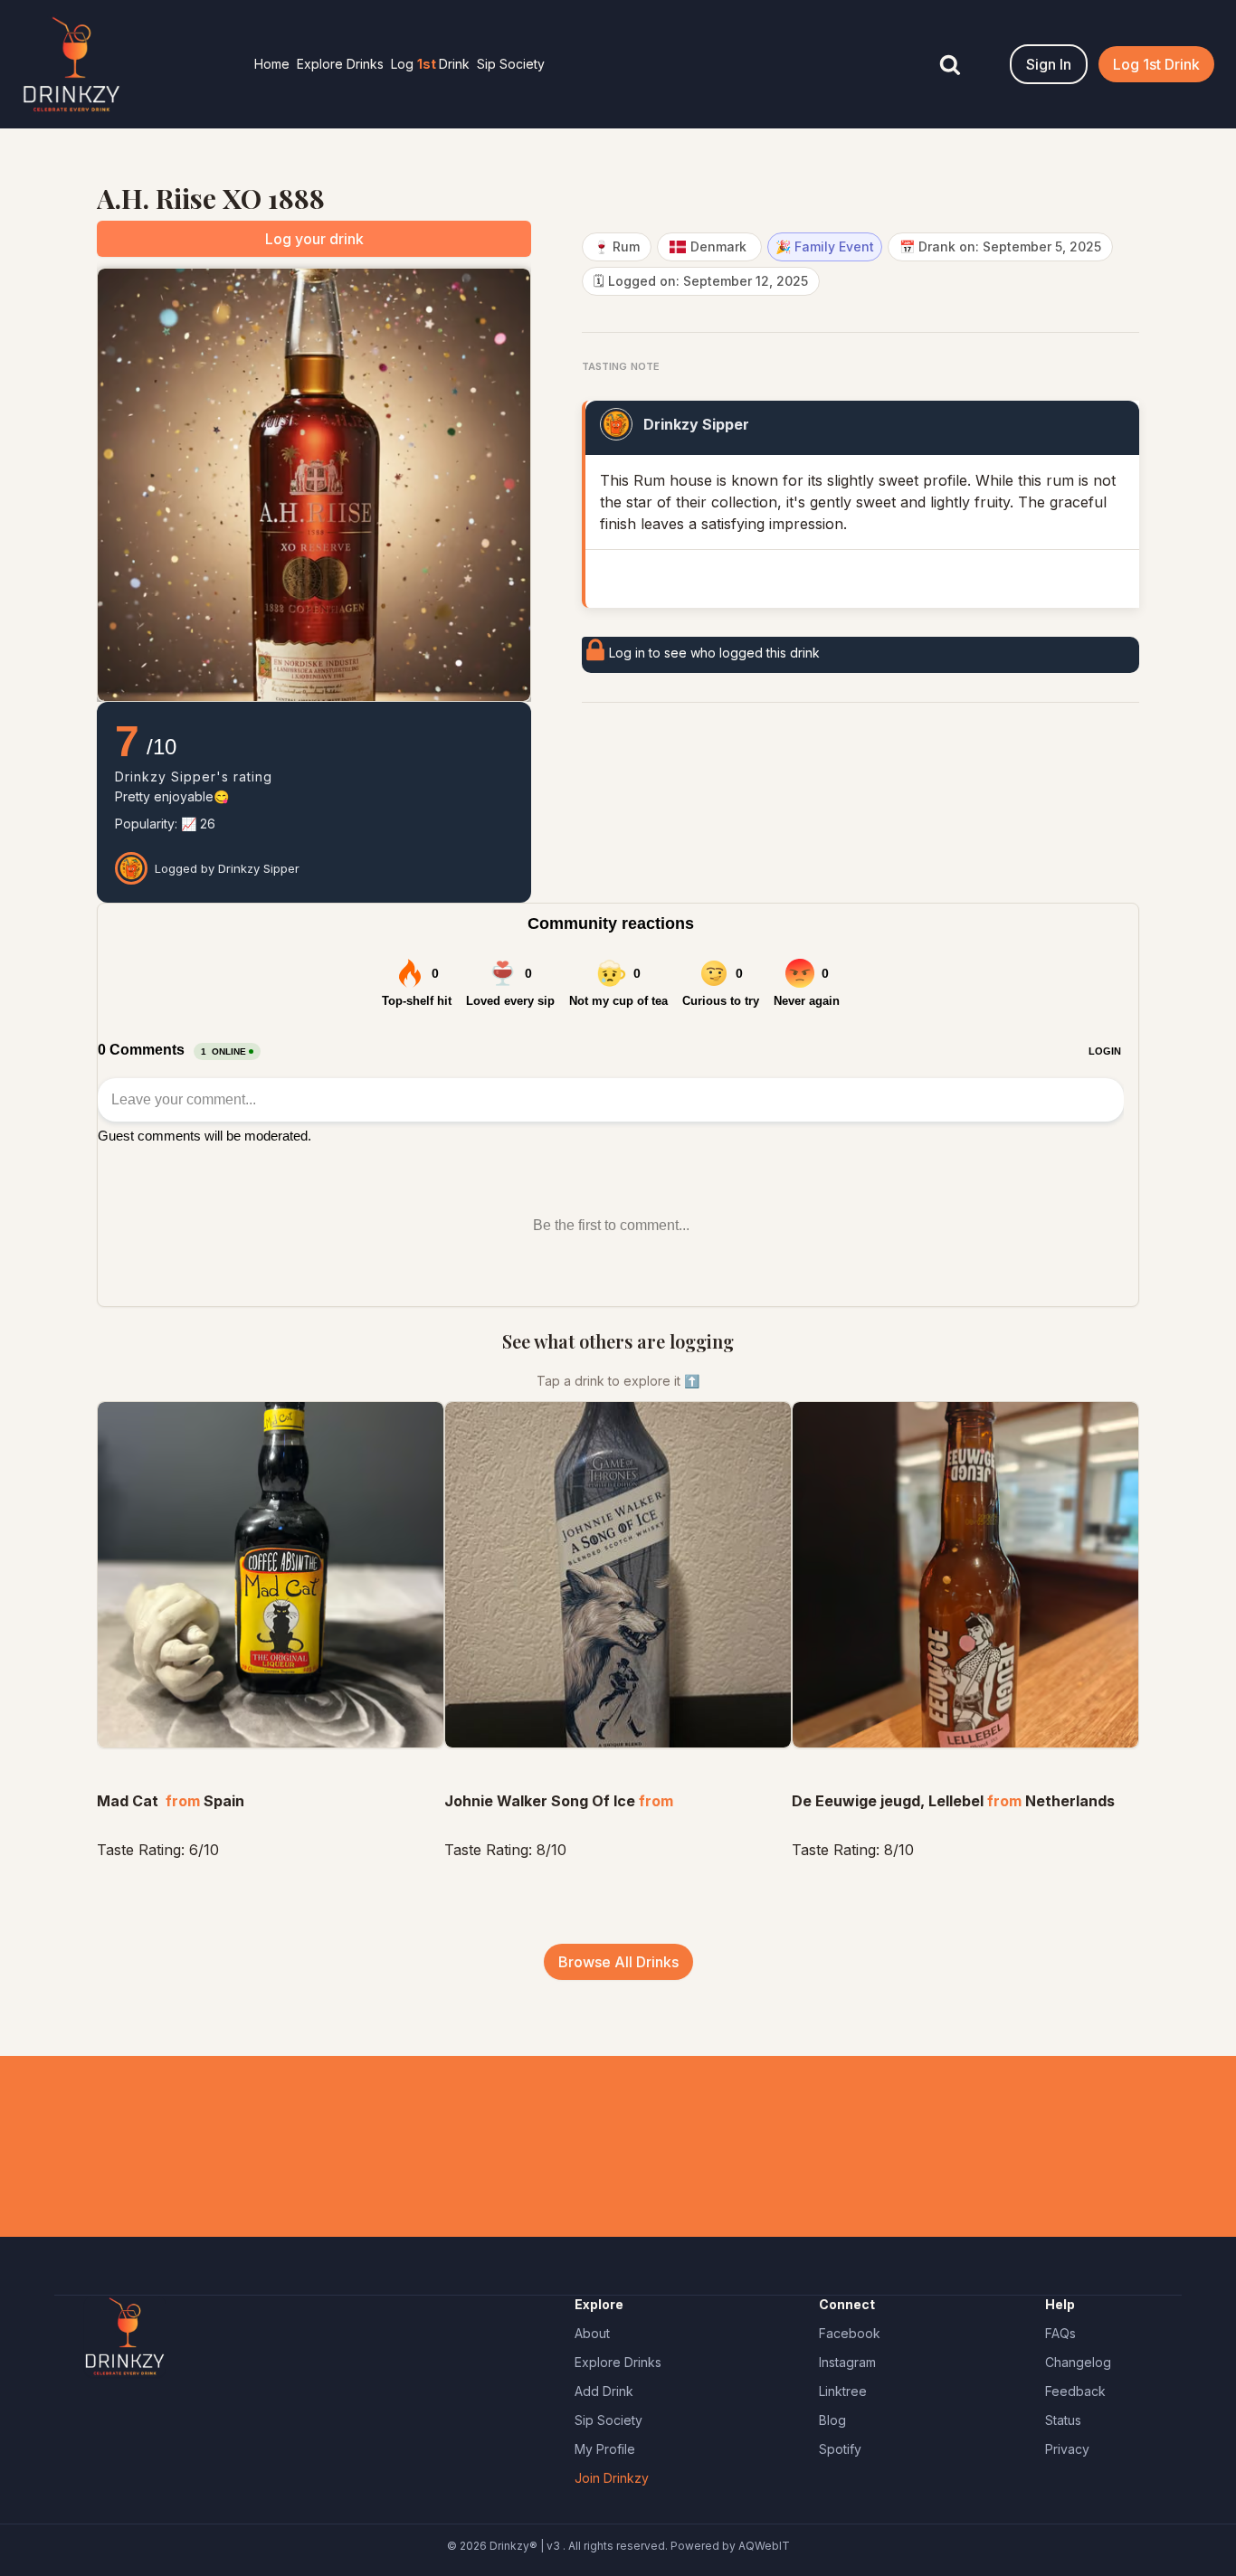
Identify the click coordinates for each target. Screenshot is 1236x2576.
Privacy (1067, 2449)
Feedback (1075, 2391)
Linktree (843, 2391)
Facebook (850, 2333)
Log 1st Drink (1156, 64)
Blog (832, 2420)
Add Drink (604, 2391)
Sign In (1049, 64)
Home (272, 64)
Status (1063, 2420)
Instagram (847, 2362)
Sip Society (511, 64)
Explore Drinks (340, 64)
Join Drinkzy (612, 2478)
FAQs (1060, 2333)
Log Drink (430, 64)
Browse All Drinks (618, 1962)
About (592, 2333)
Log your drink (314, 239)
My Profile (605, 2449)
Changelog (1078, 2362)
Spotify (840, 2449)
